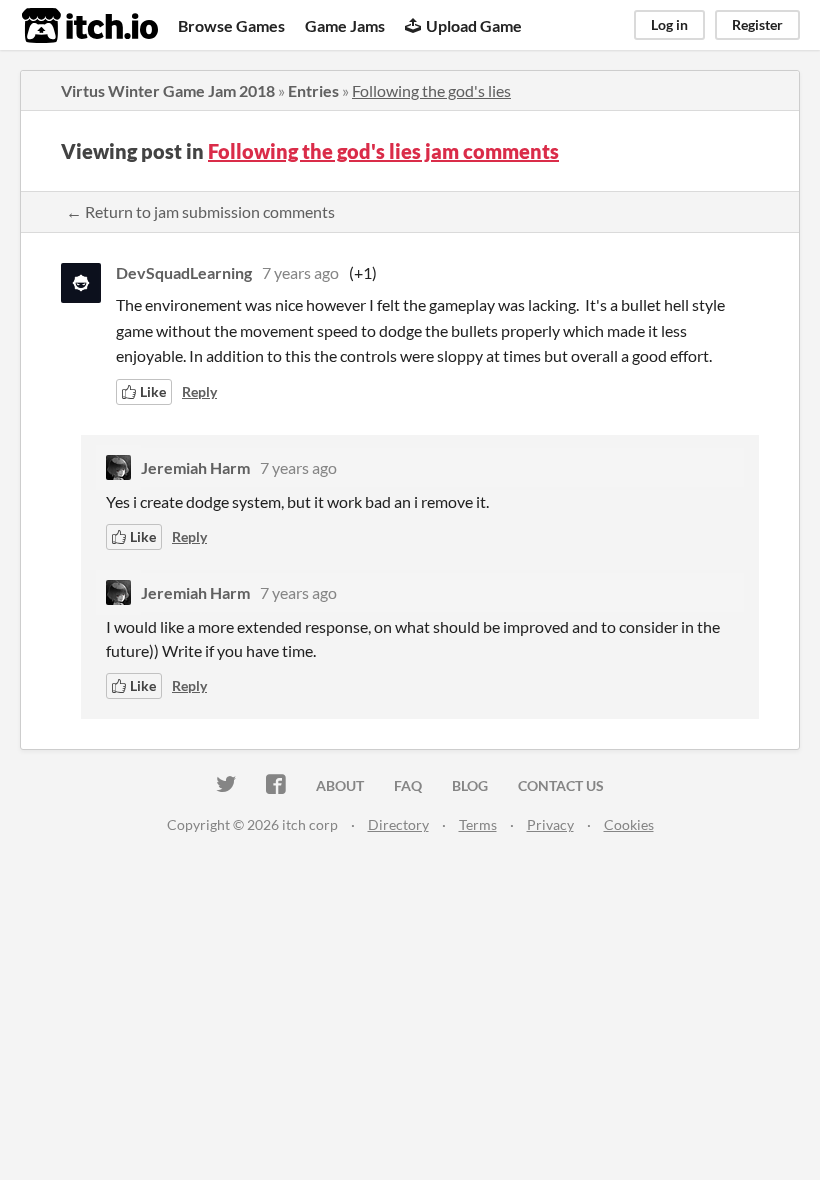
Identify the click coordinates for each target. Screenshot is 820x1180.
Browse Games (231, 25)
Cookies (629, 824)
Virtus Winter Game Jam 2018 (168, 90)
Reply (199, 391)
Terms (478, 824)
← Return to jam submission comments (200, 211)
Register (757, 24)
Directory (398, 824)
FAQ (408, 785)
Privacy (550, 824)
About (340, 785)
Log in (669, 24)
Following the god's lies (431, 90)
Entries (313, 90)
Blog (470, 785)
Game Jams (345, 25)
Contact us (561, 785)
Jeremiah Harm (195, 467)
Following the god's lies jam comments (383, 151)
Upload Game (474, 25)
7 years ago (300, 272)
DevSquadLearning (184, 272)
